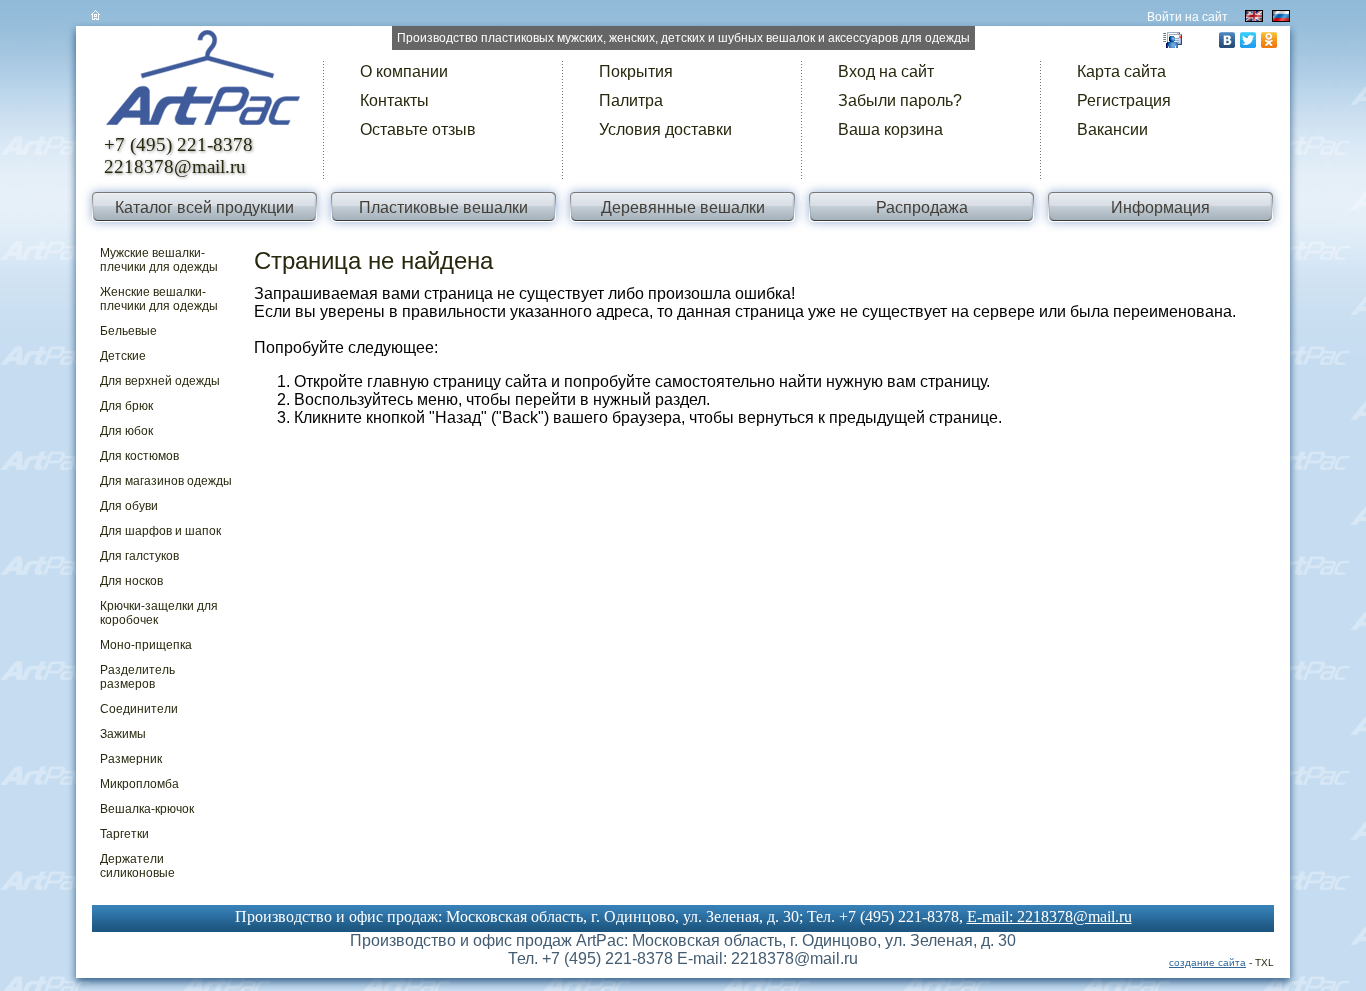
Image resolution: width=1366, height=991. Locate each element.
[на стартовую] (205, 87)
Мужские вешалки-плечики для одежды (159, 260)
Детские (123, 356)
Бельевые (128, 331)
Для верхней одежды (160, 381)
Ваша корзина (890, 129)
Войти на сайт (1187, 17)
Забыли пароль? (900, 100)
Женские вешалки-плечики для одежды (159, 299)
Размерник (131, 759)
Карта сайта (1121, 71)
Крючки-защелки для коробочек (159, 613)
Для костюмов (139, 456)
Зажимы (123, 734)
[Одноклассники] (1269, 40)
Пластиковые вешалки (443, 207)
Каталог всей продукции (204, 207)
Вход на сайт (886, 71)
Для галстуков (139, 556)
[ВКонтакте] (1227, 40)
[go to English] (1254, 16)
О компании (404, 71)
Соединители (139, 709)
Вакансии (1112, 129)
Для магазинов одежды (166, 481)
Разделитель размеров (137, 677)
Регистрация (1124, 100)
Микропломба (139, 784)
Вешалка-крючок (147, 809)
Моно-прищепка (146, 645)
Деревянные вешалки (683, 207)
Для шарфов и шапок (160, 531)
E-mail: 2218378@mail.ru (1049, 916)
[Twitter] (1248, 40)
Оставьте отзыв (418, 129)
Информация (1160, 207)
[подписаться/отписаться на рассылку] (1172, 39)
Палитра (631, 100)
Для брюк (126, 406)
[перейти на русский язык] (1281, 16)
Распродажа (922, 207)
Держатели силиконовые (137, 866)
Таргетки (124, 834)
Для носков (131, 581)
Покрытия (636, 71)
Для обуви (129, 506)
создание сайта (1207, 962)
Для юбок (126, 431)
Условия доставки (665, 129)
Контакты (394, 100)
